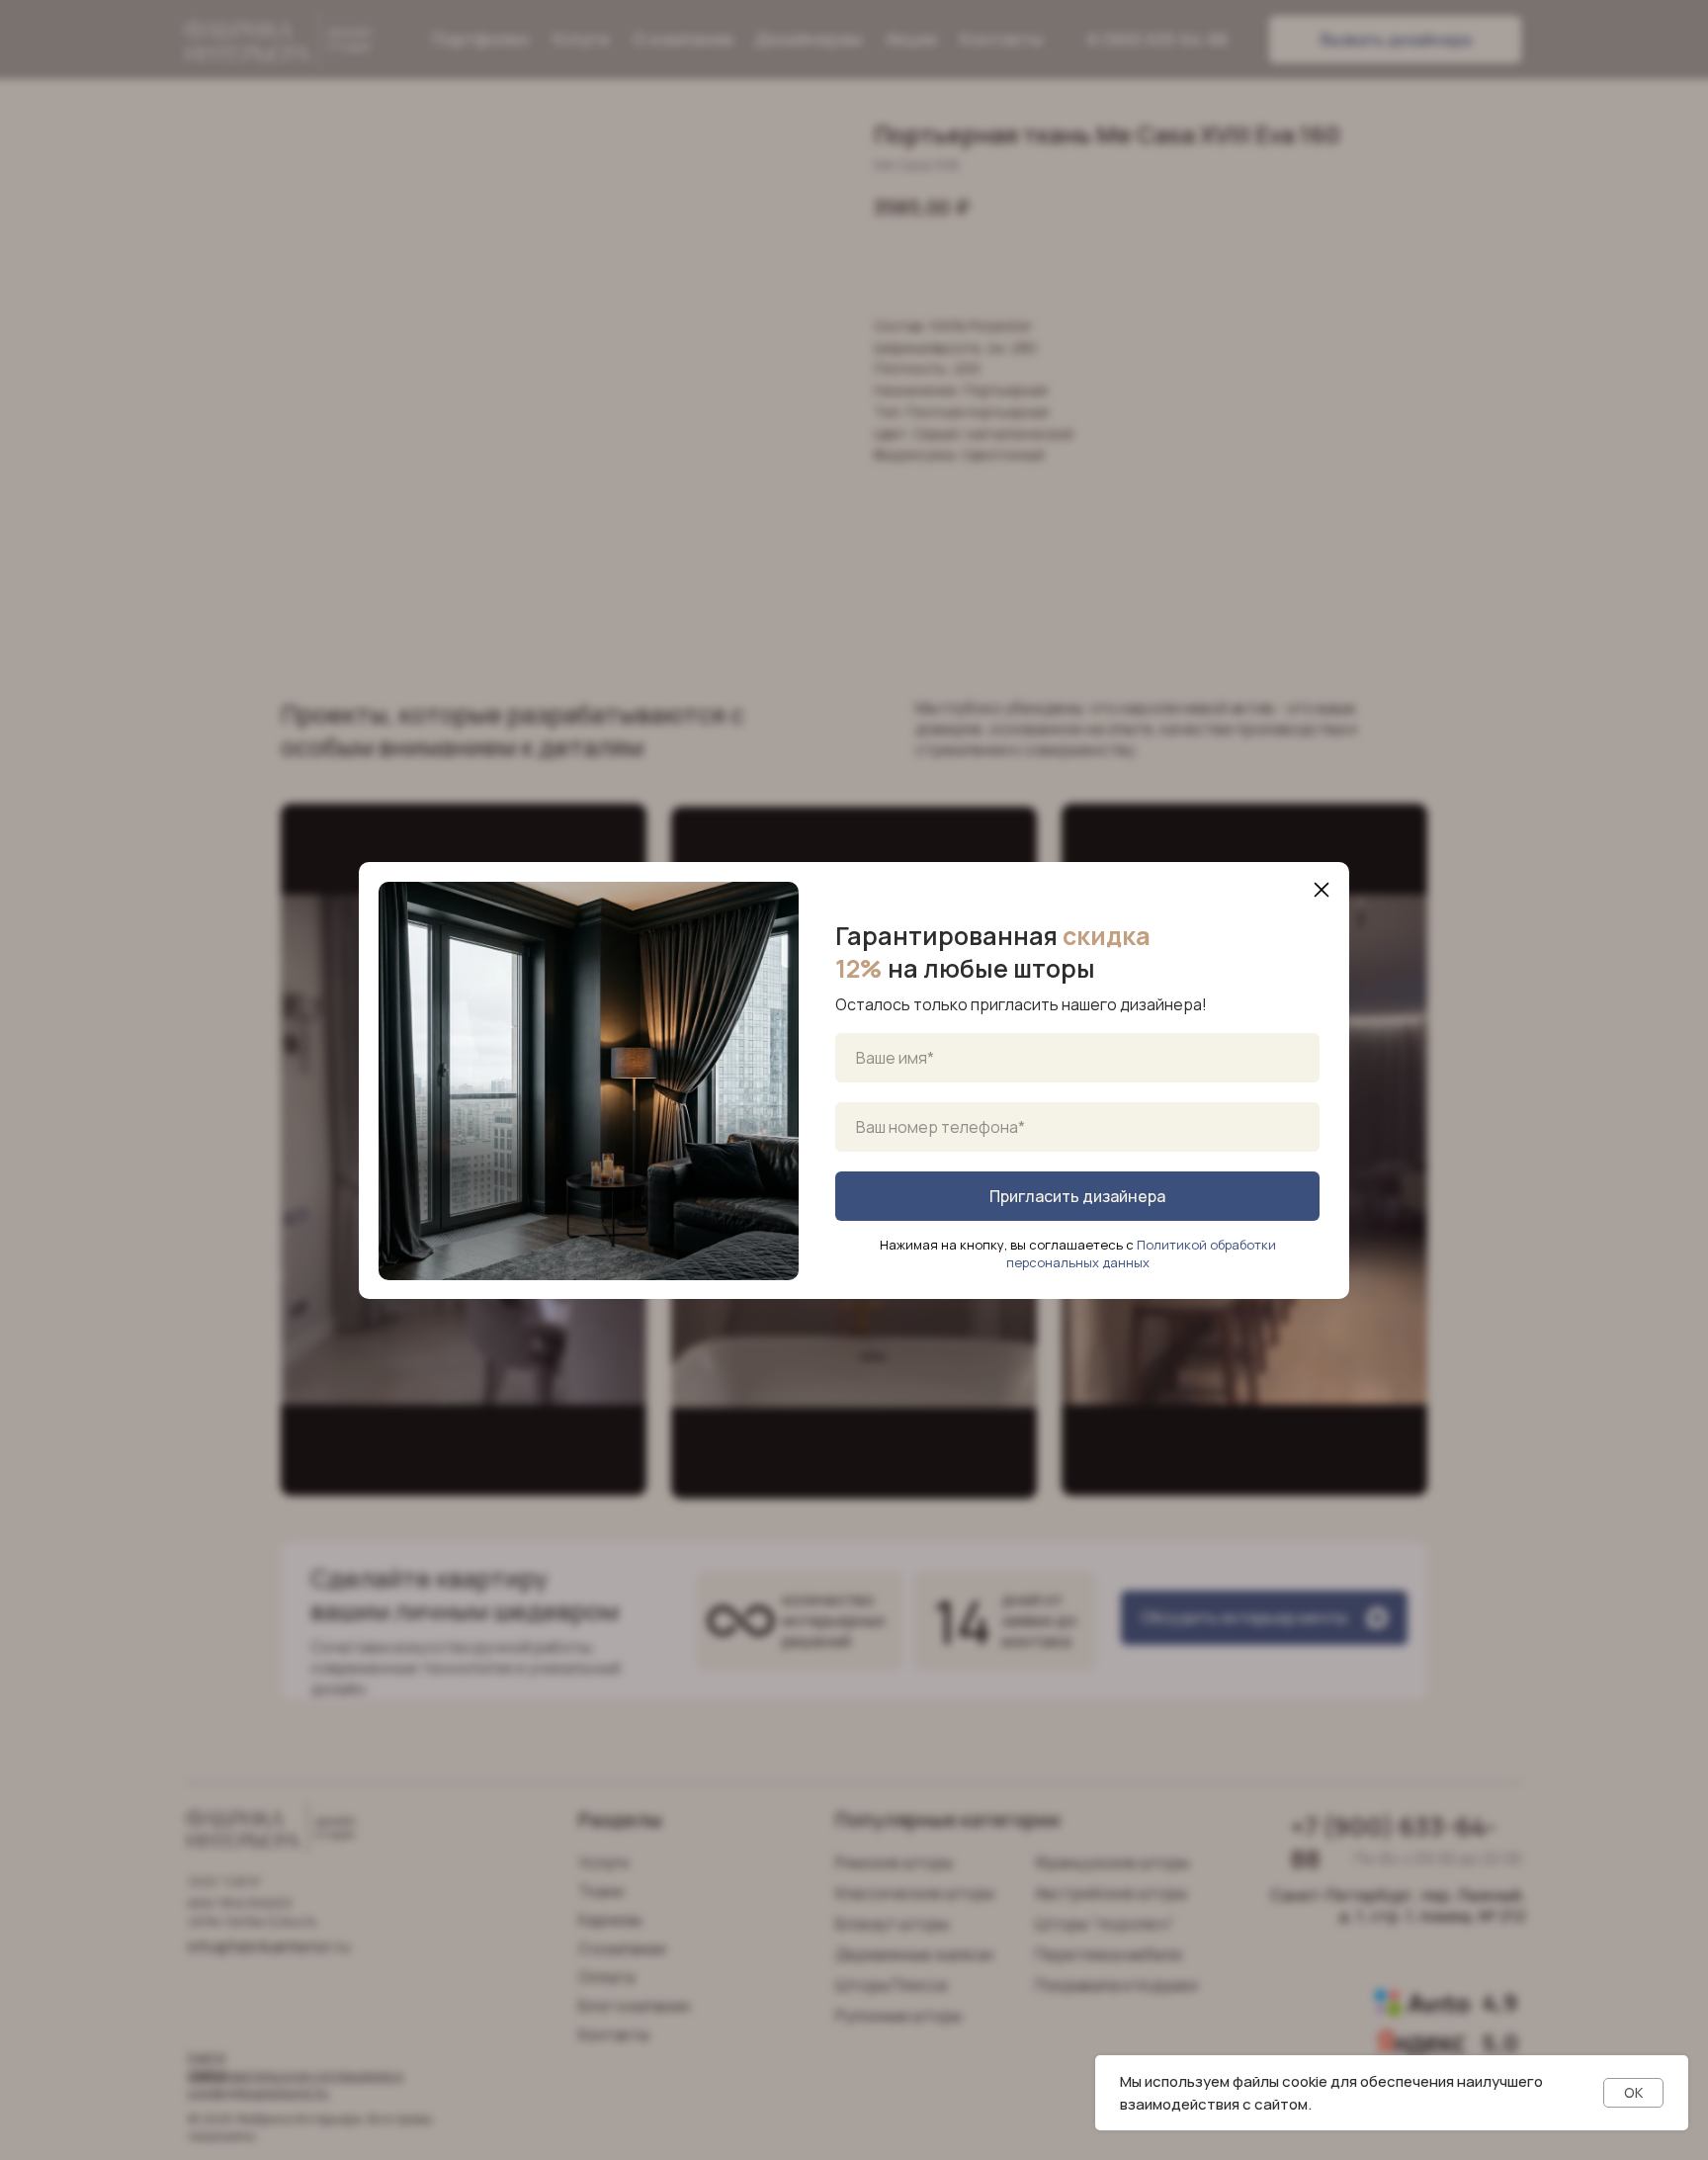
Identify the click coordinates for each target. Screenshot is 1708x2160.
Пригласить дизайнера (1077, 1196)
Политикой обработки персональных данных (1141, 1253)
